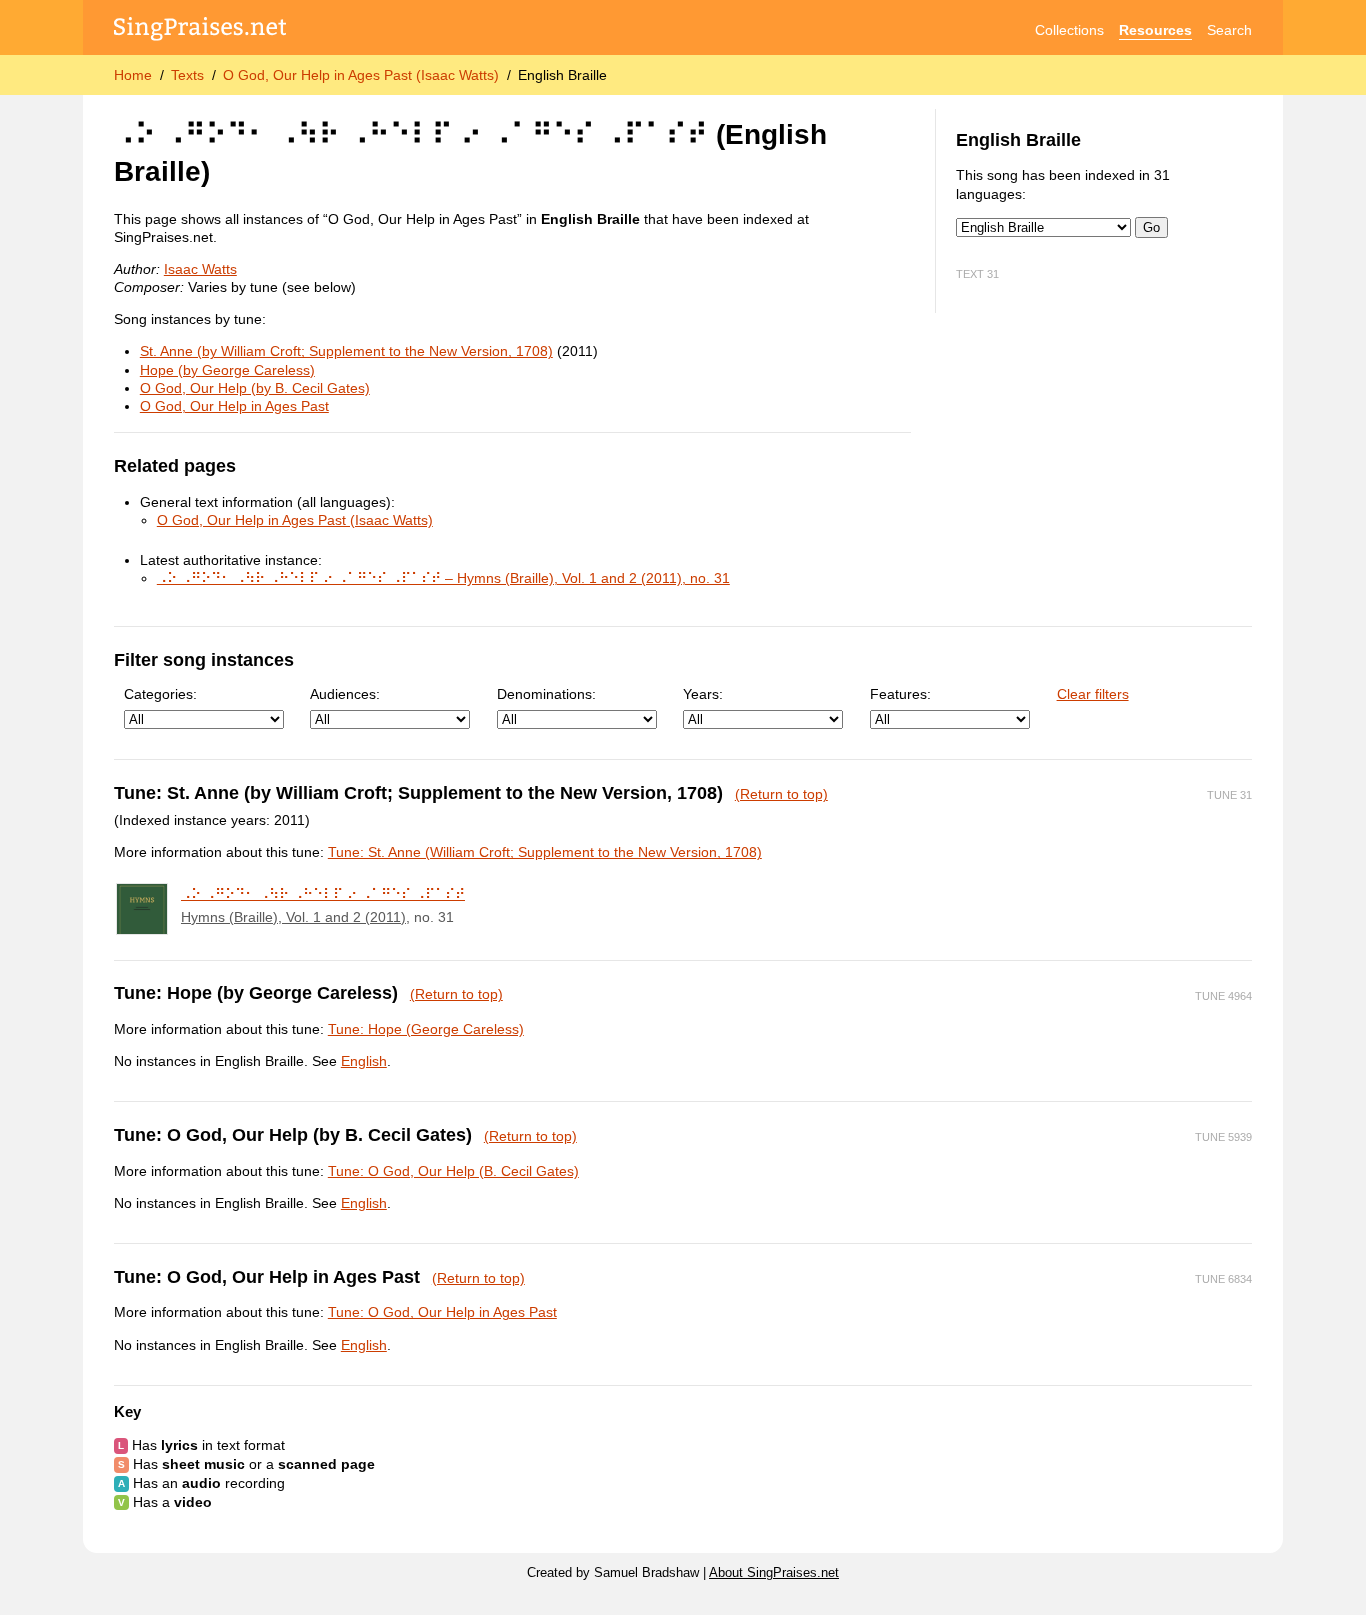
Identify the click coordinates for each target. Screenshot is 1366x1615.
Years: (703, 694)
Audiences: (345, 694)
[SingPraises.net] (200, 30)
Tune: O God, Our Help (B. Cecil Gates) (453, 1171)
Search (1229, 30)
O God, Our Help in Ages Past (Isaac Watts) (361, 75)
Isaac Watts (200, 269)
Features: (900, 694)
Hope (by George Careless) (227, 370)
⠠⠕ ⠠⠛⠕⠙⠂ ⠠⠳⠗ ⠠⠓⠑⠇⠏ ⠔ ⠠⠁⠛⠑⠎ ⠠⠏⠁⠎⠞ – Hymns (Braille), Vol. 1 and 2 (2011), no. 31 (443, 578)
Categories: (160, 694)
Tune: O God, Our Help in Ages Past (442, 1312)
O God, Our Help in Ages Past (234, 406)
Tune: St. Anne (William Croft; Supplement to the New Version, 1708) (545, 852)
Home (133, 75)
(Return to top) (781, 794)
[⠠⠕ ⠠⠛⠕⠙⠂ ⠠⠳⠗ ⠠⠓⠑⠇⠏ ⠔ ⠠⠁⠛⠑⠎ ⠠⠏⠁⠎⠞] (142, 909)
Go (1151, 227)
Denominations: (546, 694)
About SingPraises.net (774, 1573)
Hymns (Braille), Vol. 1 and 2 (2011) (293, 917)
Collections (1069, 30)
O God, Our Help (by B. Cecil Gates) (255, 388)
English (364, 1061)
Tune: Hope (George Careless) (426, 1029)
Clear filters (1093, 694)
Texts (187, 75)
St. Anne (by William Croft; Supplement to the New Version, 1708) (346, 351)
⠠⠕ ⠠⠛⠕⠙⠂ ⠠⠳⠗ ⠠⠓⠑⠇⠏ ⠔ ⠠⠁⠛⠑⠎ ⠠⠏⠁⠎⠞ (323, 894)
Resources (1155, 30)
